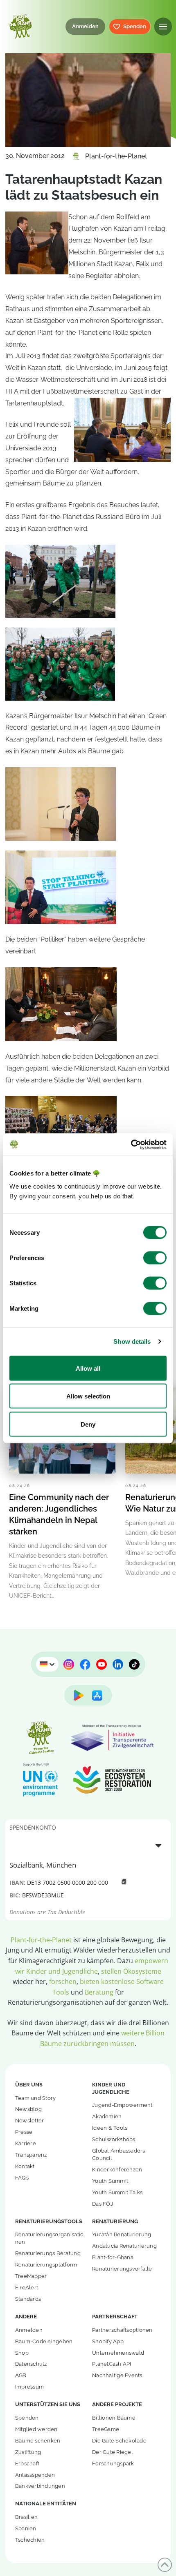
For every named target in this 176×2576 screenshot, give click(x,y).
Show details (132, 1341)
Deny (88, 1424)
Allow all (88, 1368)
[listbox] (88, 1845)
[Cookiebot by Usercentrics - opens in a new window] (131, 1144)
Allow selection (88, 1396)
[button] (163, 26)
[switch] (155, 1258)
